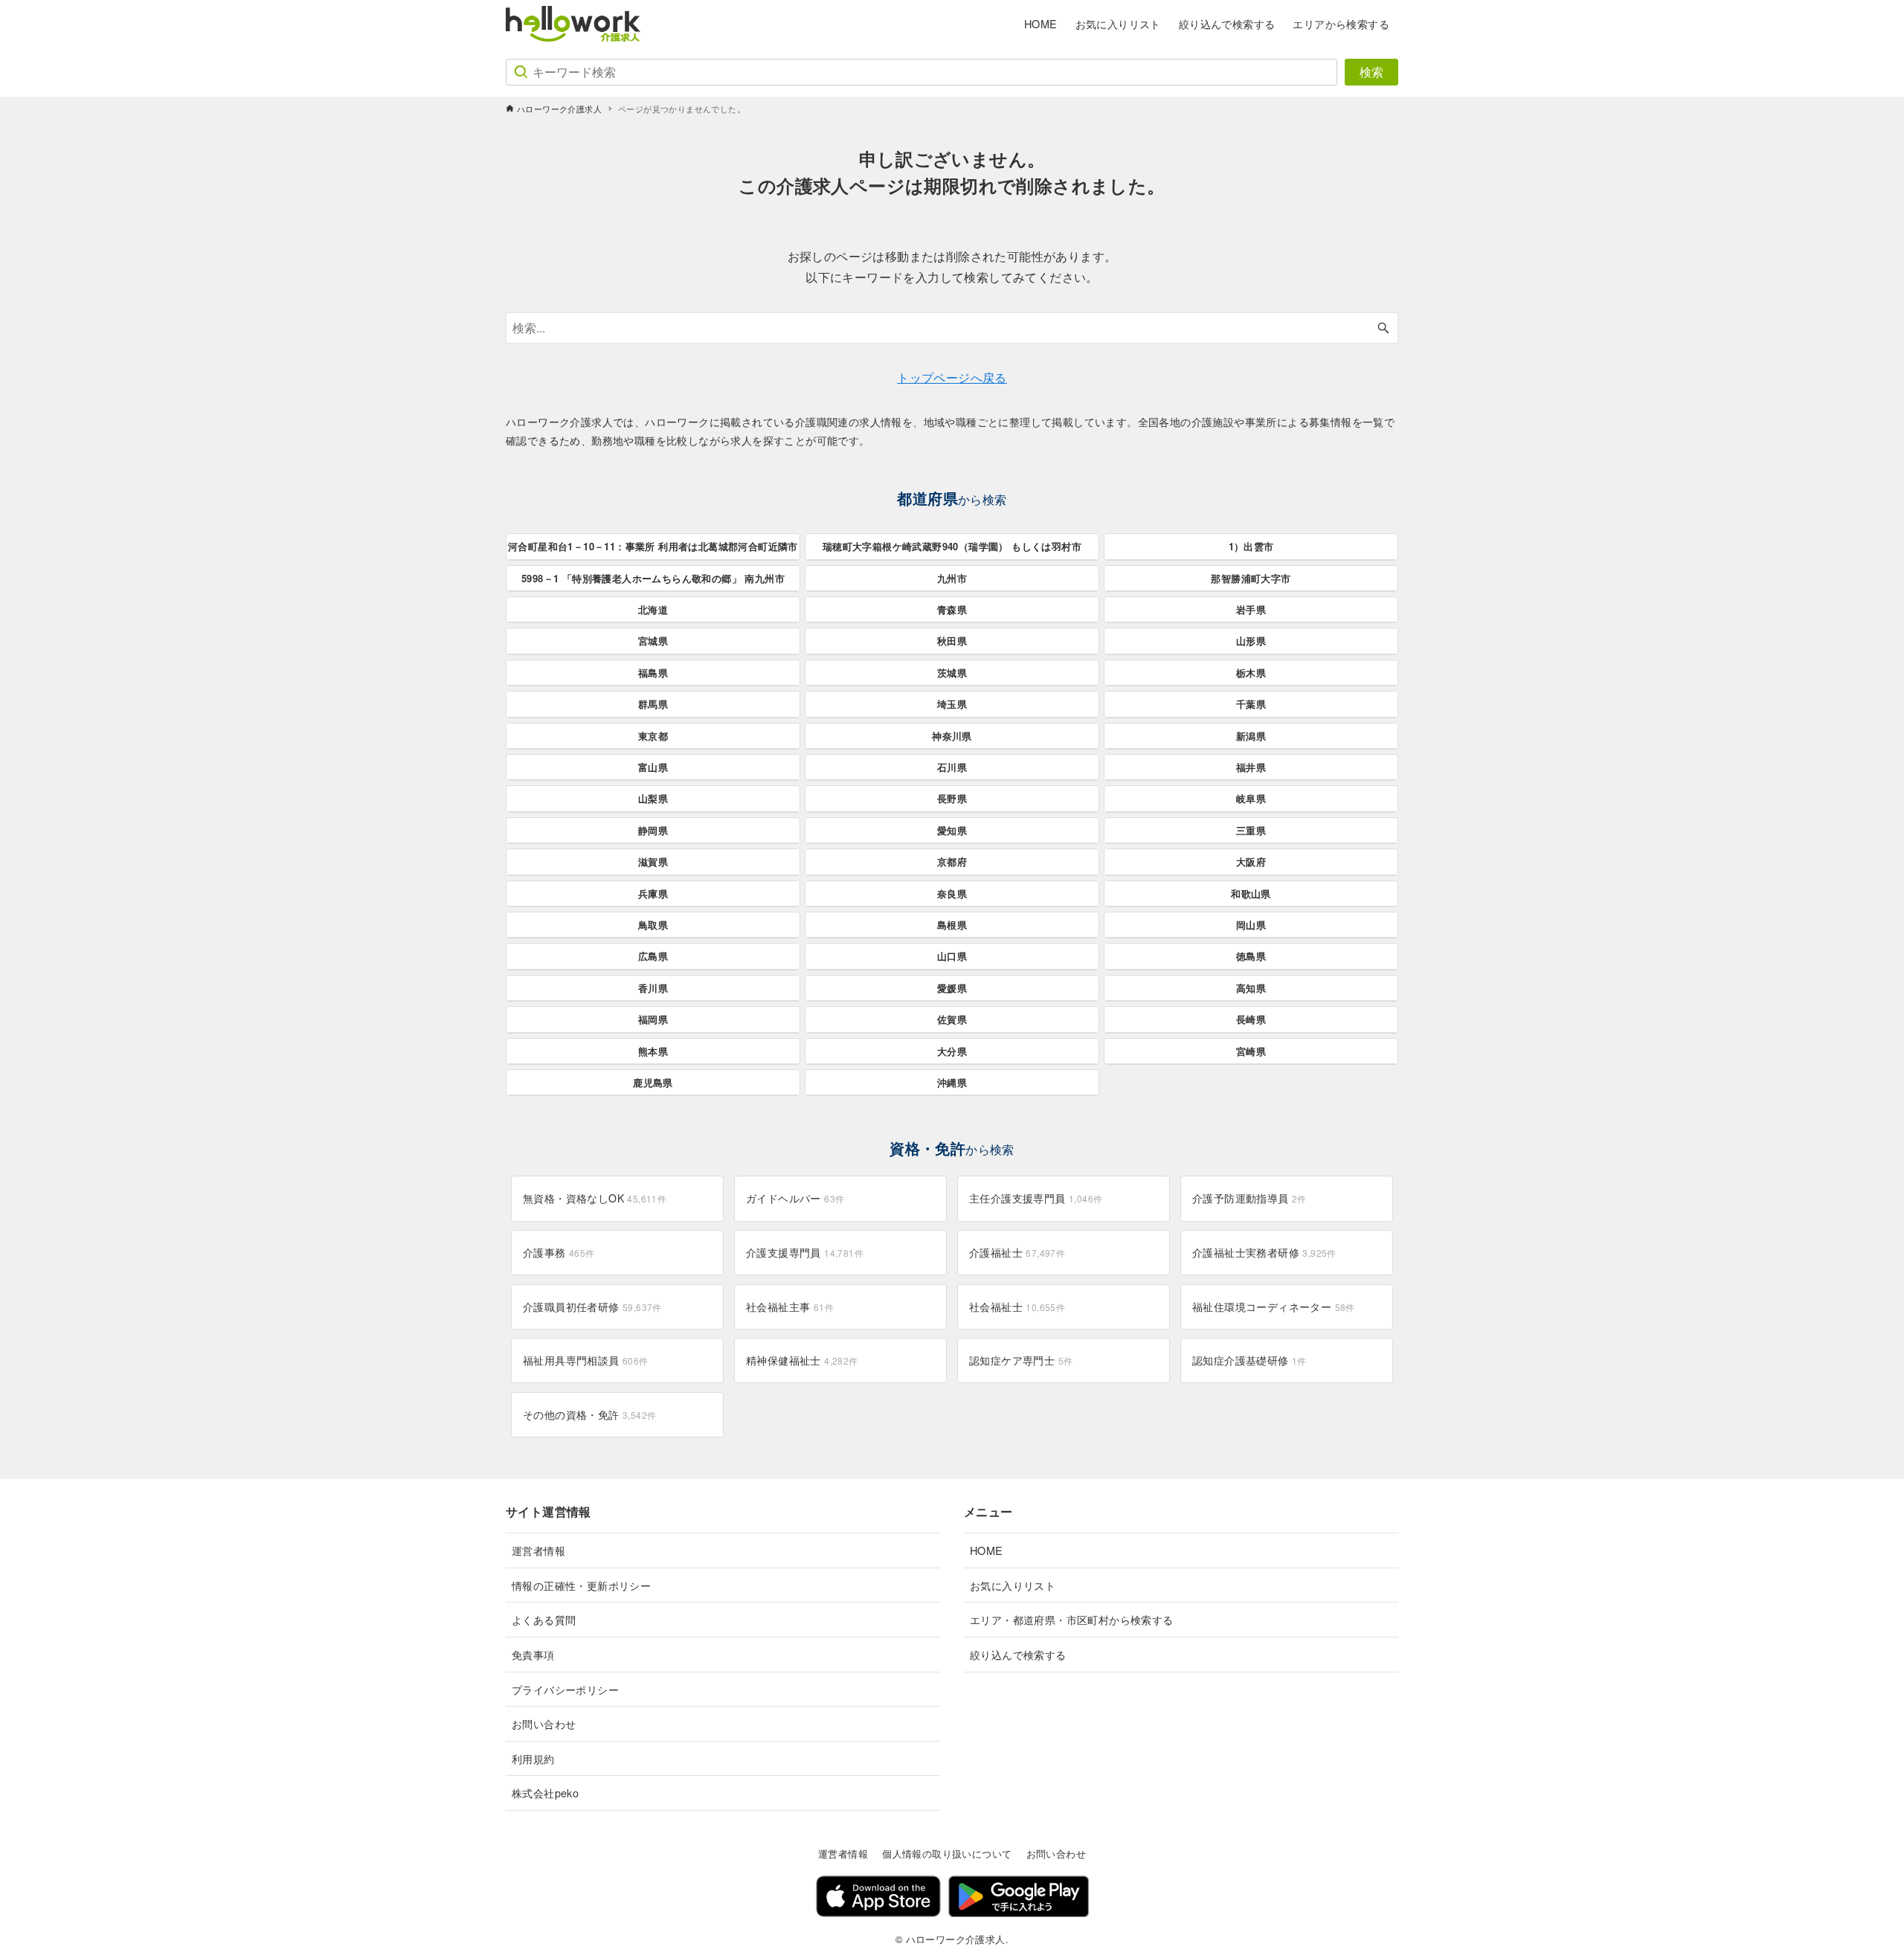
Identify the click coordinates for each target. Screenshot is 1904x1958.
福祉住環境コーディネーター (1274, 1307)
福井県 (1251, 767)
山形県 (1251, 641)
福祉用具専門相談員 (586, 1360)
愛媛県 (952, 988)
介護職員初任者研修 (592, 1307)
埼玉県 (952, 704)
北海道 (653, 609)
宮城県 (653, 641)
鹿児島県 (653, 1082)
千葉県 (1251, 704)
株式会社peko (545, 1793)
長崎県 (1251, 1019)
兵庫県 (653, 893)
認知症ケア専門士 (1021, 1360)
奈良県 (952, 893)
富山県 (653, 767)
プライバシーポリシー (565, 1689)
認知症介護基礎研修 (1249, 1360)
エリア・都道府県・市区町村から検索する (1072, 1619)
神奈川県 (952, 736)
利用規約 (533, 1758)
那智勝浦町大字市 (1251, 578)
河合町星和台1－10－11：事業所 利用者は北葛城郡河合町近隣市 (653, 546)
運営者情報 (538, 1550)
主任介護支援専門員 (1036, 1198)
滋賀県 (653, 862)
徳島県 (1251, 956)
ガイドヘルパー (795, 1198)
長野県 (952, 798)
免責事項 (533, 1654)
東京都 (653, 736)
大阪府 (1251, 862)
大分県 (952, 1051)
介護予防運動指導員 (1249, 1198)
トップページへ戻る (952, 377)
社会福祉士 (1017, 1307)
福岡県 (653, 1019)
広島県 (653, 956)
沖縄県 (952, 1082)
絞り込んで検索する (1018, 1654)
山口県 (952, 956)
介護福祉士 (1017, 1252)
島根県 (952, 925)
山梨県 (653, 798)
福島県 (653, 673)
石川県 (952, 767)
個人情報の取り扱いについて (947, 1854)
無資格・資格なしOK (595, 1198)
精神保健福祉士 (802, 1360)
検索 (1371, 72)
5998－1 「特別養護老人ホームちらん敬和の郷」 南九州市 (653, 578)
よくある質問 (544, 1619)
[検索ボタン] (1383, 328)
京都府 (952, 862)
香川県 (653, 988)
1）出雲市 (1251, 546)
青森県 (952, 609)
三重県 (1251, 830)
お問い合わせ (544, 1723)
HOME (987, 1550)
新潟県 (1251, 736)
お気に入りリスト (1013, 1585)
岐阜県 (1251, 798)
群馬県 (653, 704)
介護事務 (559, 1252)
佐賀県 (952, 1019)
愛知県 (952, 830)
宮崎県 (1251, 1051)
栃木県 (1251, 673)
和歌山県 (1251, 893)
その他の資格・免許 (589, 1414)
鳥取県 (653, 925)
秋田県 (952, 641)
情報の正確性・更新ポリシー (581, 1585)
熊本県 (653, 1051)
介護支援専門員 (805, 1252)
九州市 (952, 578)
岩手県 (1251, 609)
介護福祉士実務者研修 (1264, 1252)
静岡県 (653, 830)
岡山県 (1251, 925)
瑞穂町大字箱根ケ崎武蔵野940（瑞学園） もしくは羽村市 (952, 546)
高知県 (1251, 988)
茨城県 (952, 673)
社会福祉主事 (790, 1307)
